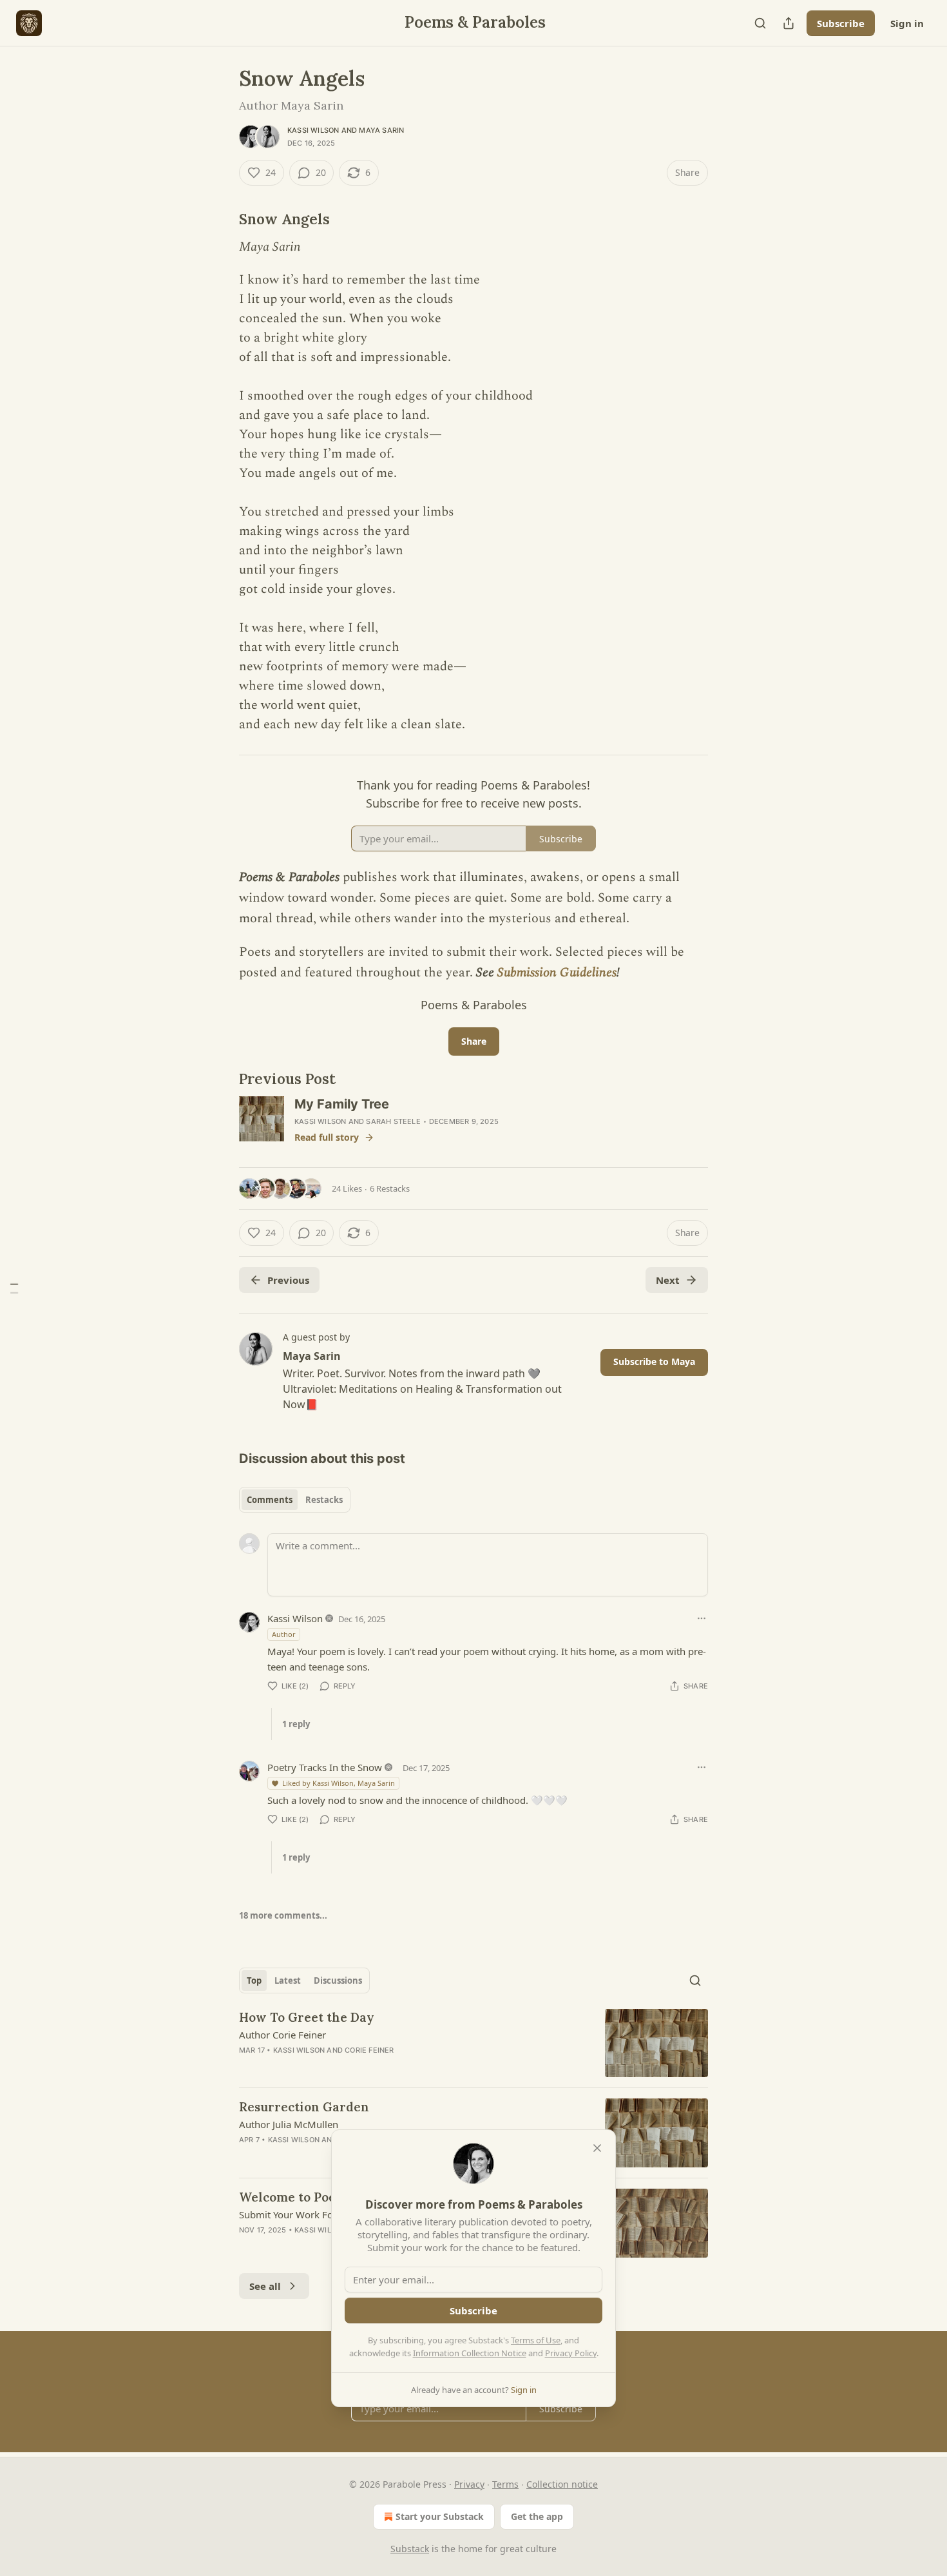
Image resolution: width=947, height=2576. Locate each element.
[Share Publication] (789, 23)
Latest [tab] (288, 1980)
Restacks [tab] (324, 1500)
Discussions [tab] (338, 1980)
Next (668, 1280)
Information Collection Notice (470, 2353)
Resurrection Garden (304, 2107)
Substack (410, 2549)
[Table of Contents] (14, 1288)
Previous (288, 1280)
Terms (505, 2484)
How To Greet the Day (307, 2017)
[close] (597, 2148)
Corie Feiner (369, 2050)
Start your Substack (440, 2516)
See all (265, 2286)
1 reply (296, 1724)
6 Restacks (390, 1188)
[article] (473, 2043)
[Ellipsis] (702, 1618)
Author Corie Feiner (282, 2035)
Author (284, 1634)
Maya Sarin (381, 130)
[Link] (221, 219)
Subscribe (841, 23)
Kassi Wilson (313, 130)
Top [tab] (254, 1980)
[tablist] (295, 1500)
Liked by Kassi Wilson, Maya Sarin (339, 1783)
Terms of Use (536, 2340)
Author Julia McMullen (289, 2124)
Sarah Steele (393, 1121)
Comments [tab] (270, 1500)
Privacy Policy (571, 2353)
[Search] (760, 23)
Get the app (537, 2516)
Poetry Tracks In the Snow (325, 1767)
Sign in (907, 23)
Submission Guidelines (557, 973)
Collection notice (562, 2484)
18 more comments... (283, 1915)
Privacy (469, 2484)
